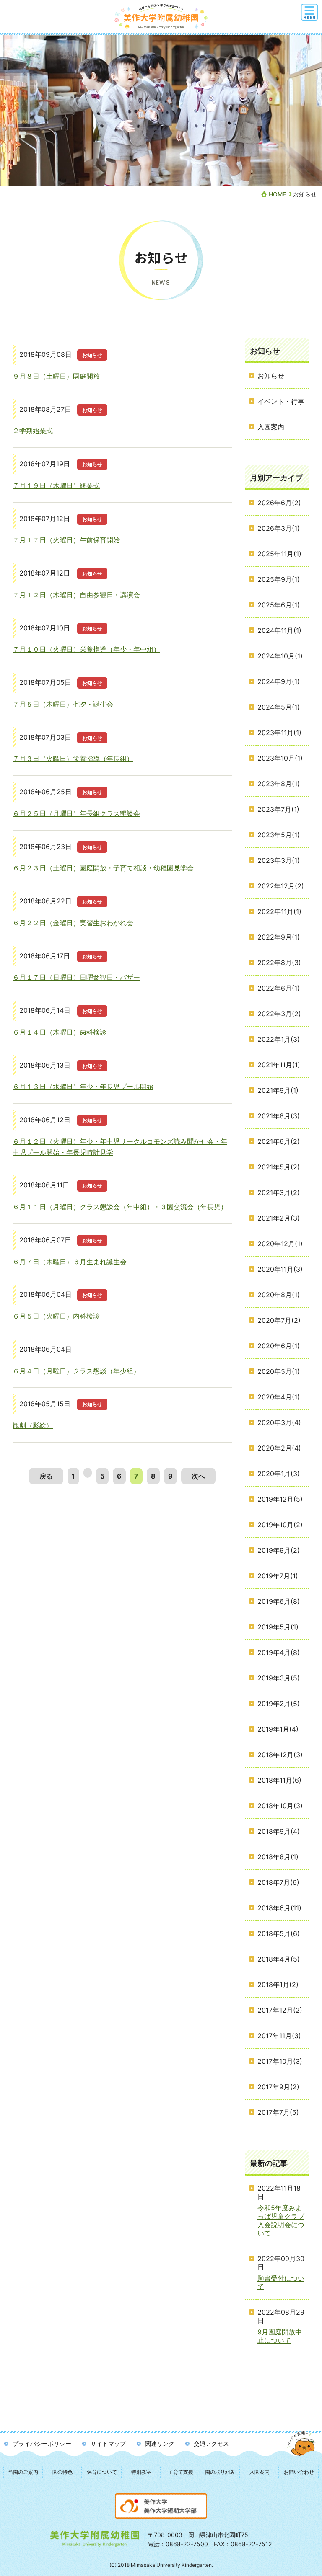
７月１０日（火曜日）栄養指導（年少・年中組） (86, 649)
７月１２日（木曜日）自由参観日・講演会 (76, 595)
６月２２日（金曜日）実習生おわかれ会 (73, 923)
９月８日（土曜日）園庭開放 (56, 376)
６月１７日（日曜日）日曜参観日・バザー (76, 977)
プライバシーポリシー (42, 2443)
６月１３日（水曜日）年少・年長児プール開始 (83, 1087)
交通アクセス (211, 2443)
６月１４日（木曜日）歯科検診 (60, 1032)
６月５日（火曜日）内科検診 (56, 1316)
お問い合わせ (299, 2472)
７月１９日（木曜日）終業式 (56, 485)
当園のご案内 (23, 2472)
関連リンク (160, 2443)
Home (277, 194)
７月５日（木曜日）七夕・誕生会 (63, 704)
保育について (102, 2472)
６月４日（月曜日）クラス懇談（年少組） (76, 1371)
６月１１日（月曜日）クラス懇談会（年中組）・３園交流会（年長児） (120, 1207)
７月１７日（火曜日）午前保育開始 (66, 540)
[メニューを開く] (309, 12)
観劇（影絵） (33, 1425)
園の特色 (62, 2472)
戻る (46, 1476)
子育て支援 (181, 2472)
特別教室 (141, 2472)
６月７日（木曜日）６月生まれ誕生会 (70, 1262)
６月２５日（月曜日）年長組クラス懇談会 (76, 813)
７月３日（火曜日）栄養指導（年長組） (73, 759)
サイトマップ (108, 2443)
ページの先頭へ (302, 2451)
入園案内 (260, 2472)
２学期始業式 (33, 431)
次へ (198, 1476)
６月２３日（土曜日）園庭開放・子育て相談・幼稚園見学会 (103, 868)
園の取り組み (220, 2472)
